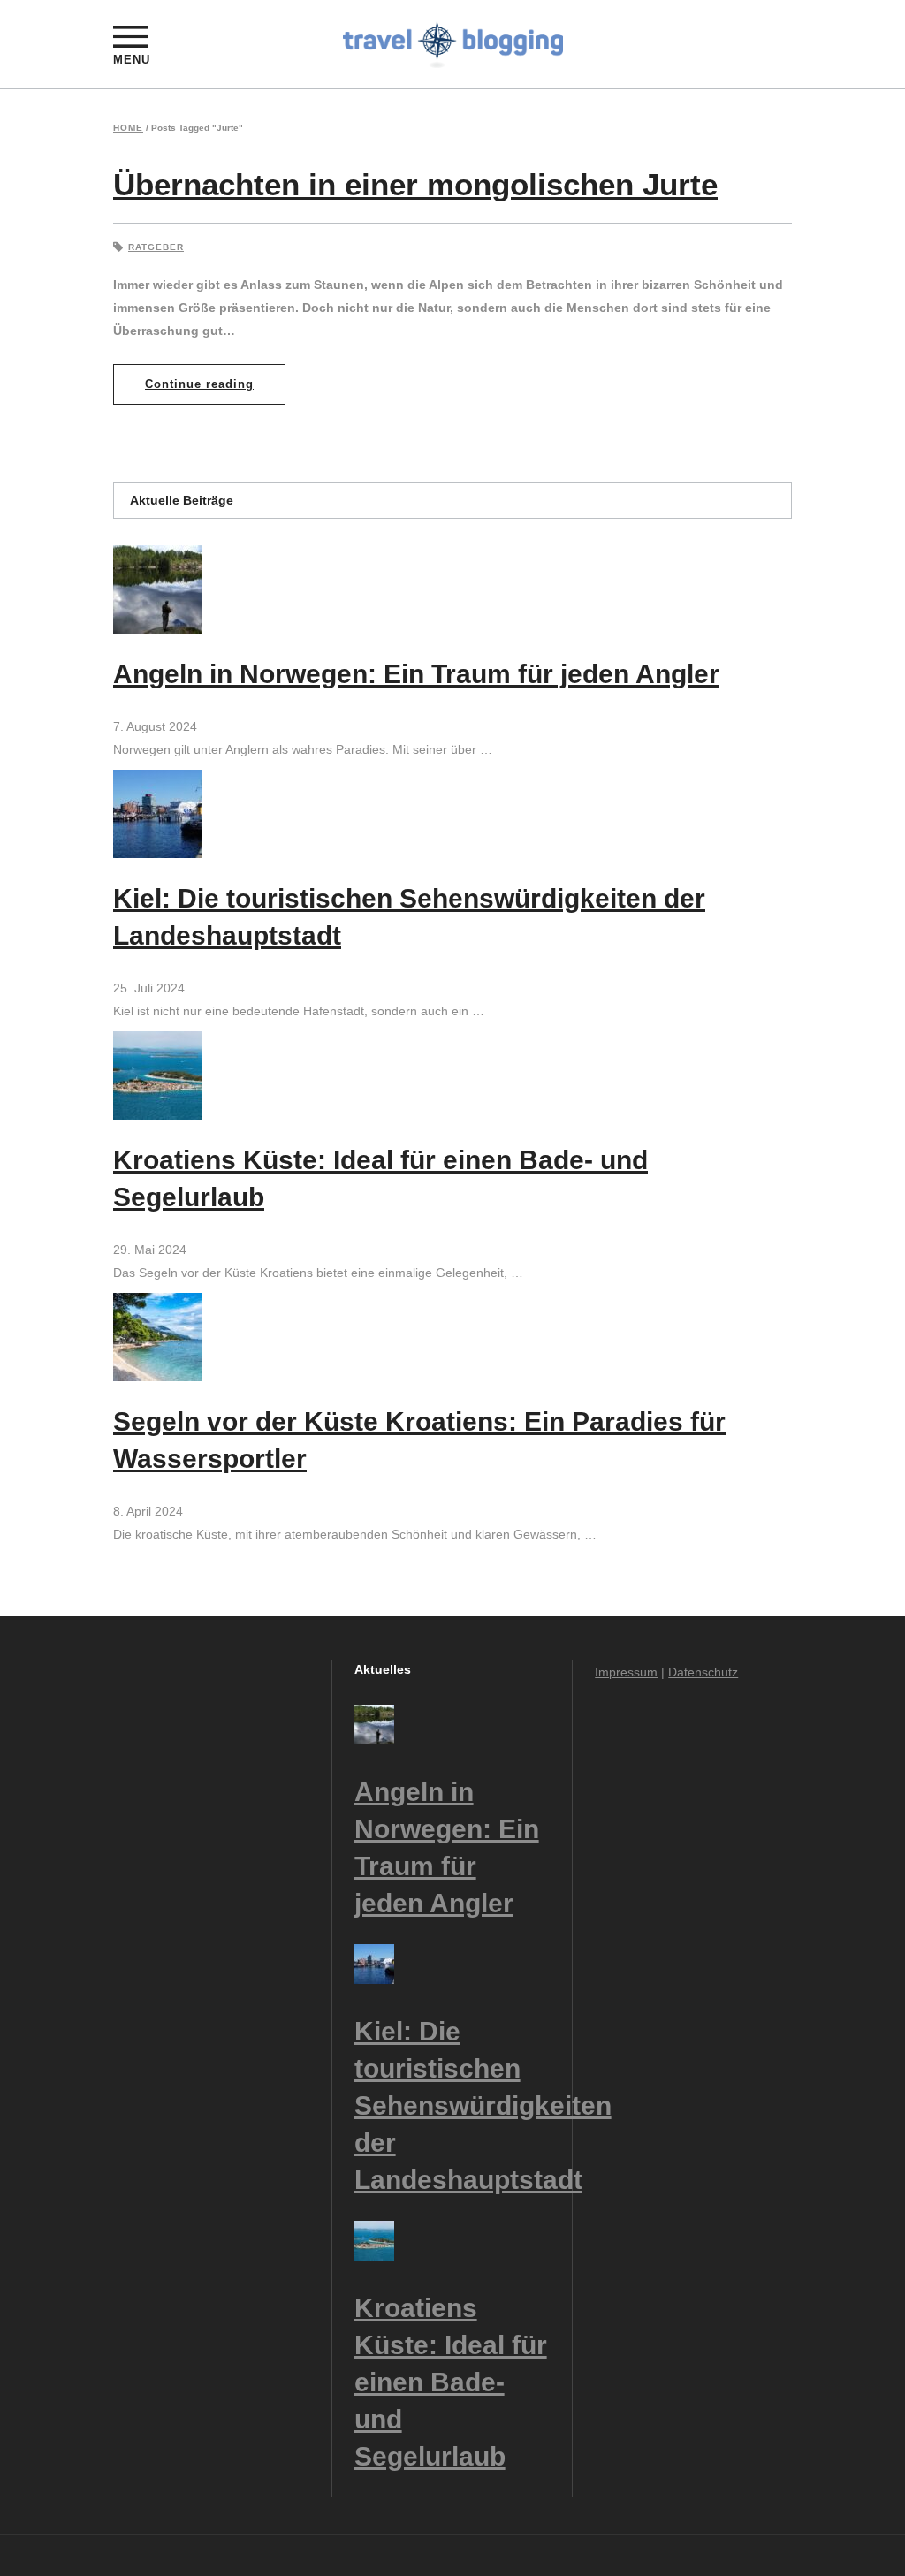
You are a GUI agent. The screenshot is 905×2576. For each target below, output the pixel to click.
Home (128, 128)
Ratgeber (156, 247)
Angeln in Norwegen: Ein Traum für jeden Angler (416, 674)
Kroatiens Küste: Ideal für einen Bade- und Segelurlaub (451, 2382)
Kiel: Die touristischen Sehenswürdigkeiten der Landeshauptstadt (483, 2105)
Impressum (626, 1672)
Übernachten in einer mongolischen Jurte (415, 184)
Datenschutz (703, 1672)
